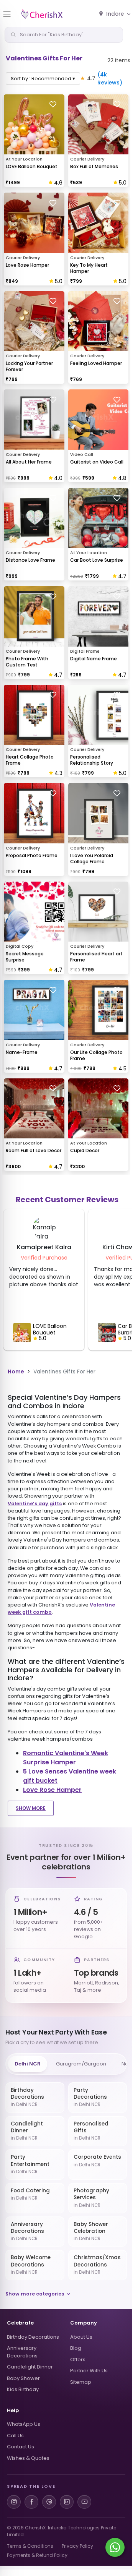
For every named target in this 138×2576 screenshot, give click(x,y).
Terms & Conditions (30, 2546)
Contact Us (21, 2447)
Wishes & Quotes (28, 2458)
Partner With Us (89, 2371)
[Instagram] (14, 2502)
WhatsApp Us (24, 2424)
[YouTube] (84, 2502)
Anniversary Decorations (22, 2352)
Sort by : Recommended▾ (43, 79)
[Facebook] (31, 2502)
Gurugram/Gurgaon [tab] (81, 2064)
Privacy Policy (77, 2546)
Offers (78, 2360)
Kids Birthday (23, 2389)
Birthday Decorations (33, 2337)
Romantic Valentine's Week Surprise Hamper (66, 1758)
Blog (76, 2348)
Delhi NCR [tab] (28, 2064)
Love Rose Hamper (52, 1790)
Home (16, 1371)
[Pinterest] (49, 2502)
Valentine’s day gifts (35, 1504)
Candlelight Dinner (30, 2367)
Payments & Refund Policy (37, 2555)
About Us (81, 2337)
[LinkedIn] (67, 2502)
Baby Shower (23, 2378)
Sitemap (81, 2382)
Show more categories (35, 2294)
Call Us (15, 2436)
